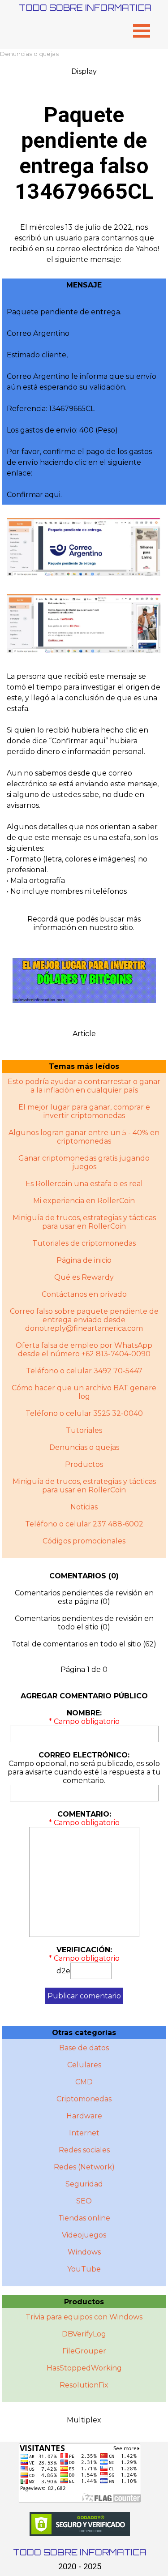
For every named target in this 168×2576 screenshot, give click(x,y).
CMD (84, 2082)
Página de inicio (84, 1260)
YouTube (84, 2269)
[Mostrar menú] (142, 31)
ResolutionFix (84, 2385)
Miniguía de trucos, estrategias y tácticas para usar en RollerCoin (84, 1222)
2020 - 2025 (80, 2567)
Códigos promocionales (84, 1541)
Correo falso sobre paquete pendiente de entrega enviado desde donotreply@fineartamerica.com (84, 1320)
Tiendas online (84, 2218)
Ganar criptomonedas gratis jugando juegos (84, 1162)
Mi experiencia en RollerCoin (84, 1201)
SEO (84, 2201)
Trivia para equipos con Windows (84, 2317)
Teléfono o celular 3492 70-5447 (84, 1371)
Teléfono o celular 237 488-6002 (84, 1524)
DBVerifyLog (84, 2334)
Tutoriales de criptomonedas (84, 1243)
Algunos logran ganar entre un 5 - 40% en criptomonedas (84, 1137)
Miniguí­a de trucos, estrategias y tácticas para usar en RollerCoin (84, 1486)
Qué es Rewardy (84, 1277)
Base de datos (84, 2048)
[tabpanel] (84, 244)
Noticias (84, 1507)
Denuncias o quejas (29, 54)
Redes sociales (84, 2150)
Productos (84, 1464)
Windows (84, 2252)
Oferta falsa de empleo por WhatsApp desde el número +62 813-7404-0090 (84, 1350)
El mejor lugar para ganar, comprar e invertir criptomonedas (84, 1111)
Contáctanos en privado (84, 1294)
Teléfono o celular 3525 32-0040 (84, 1413)
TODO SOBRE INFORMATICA (85, 7)
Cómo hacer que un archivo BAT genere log (84, 1392)
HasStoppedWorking (84, 2368)
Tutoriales (84, 1430)
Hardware (84, 2116)
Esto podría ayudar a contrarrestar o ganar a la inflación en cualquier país (84, 1086)
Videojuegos (84, 2235)
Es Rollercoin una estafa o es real (84, 1184)
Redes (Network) (84, 2167)
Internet (84, 2133)
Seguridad (84, 2184)
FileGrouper (84, 2351)
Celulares (84, 2065)
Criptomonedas (84, 2099)
